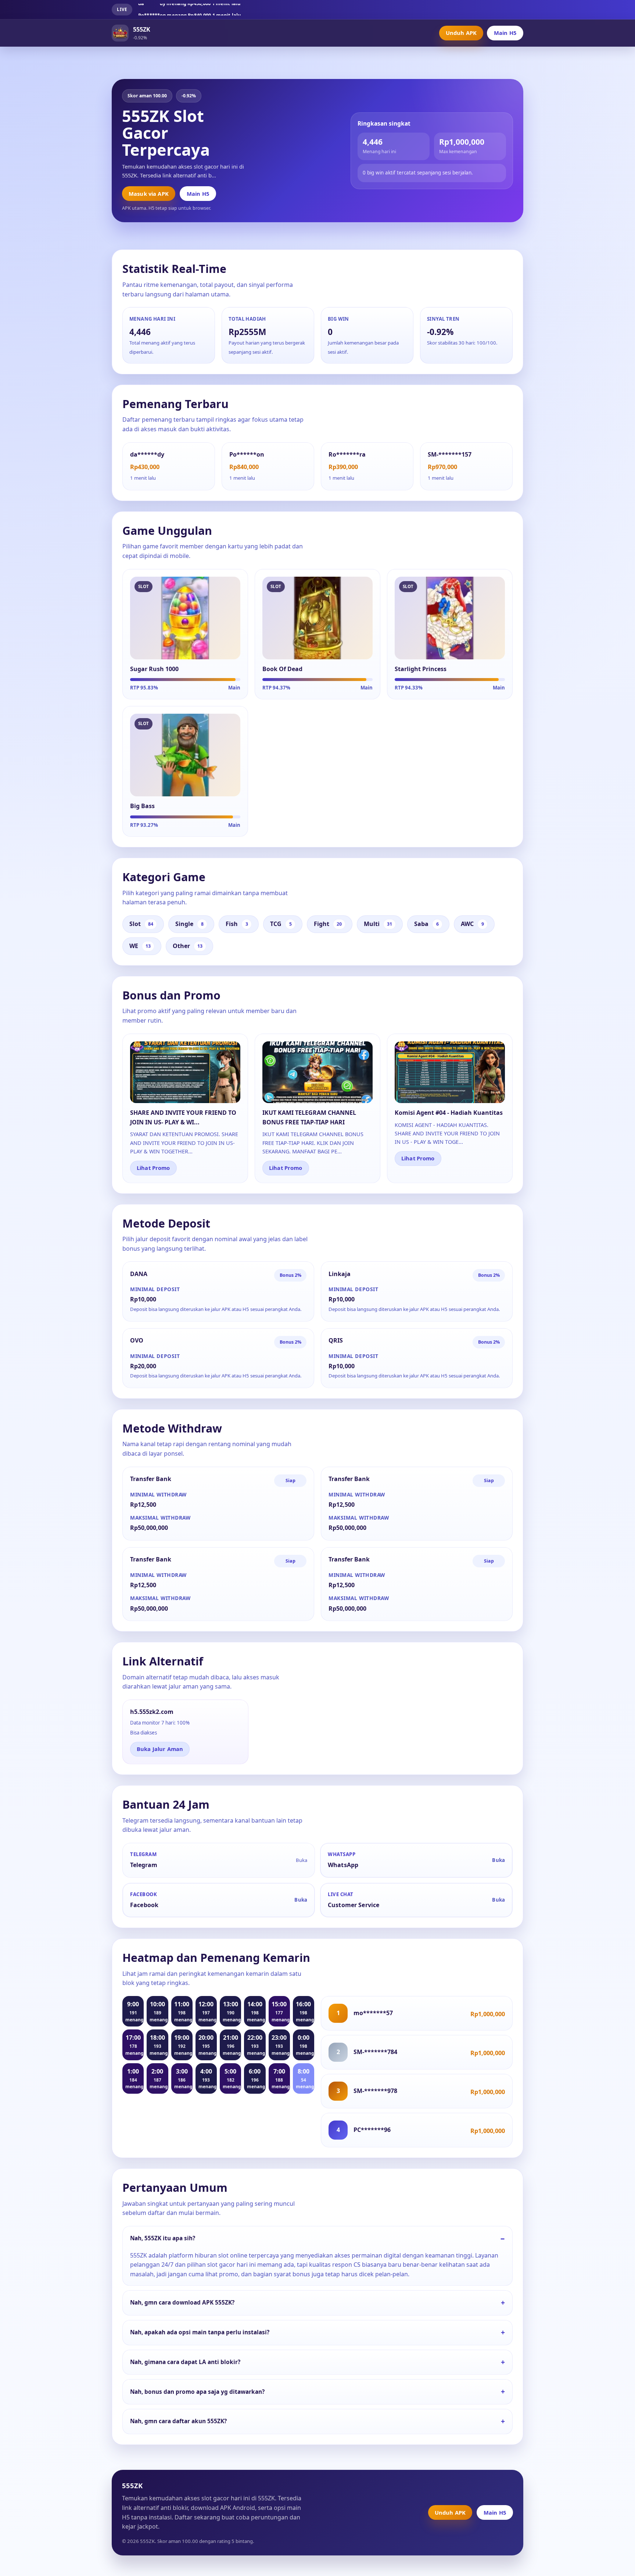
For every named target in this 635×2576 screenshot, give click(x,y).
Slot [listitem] (141, 924)
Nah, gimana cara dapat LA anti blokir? (185, 2362)
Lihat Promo (153, 1168)
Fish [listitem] (237, 924)
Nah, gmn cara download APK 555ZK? (182, 2303)
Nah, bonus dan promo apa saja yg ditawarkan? (197, 2392)
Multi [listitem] (378, 924)
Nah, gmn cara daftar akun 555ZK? (178, 2421)
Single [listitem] (189, 924)
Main (234, 688)
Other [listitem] (188, 946)
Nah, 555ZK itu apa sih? (163, 2238)
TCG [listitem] (281, 924)
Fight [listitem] (328, 924)
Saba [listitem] (426, 924)
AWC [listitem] (472, 924)
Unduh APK (461, 33)
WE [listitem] (140, 946)
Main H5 (505, 33)
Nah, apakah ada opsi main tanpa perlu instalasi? (200, 2332)
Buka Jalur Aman (160, 1749)
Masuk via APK (149, 194)
